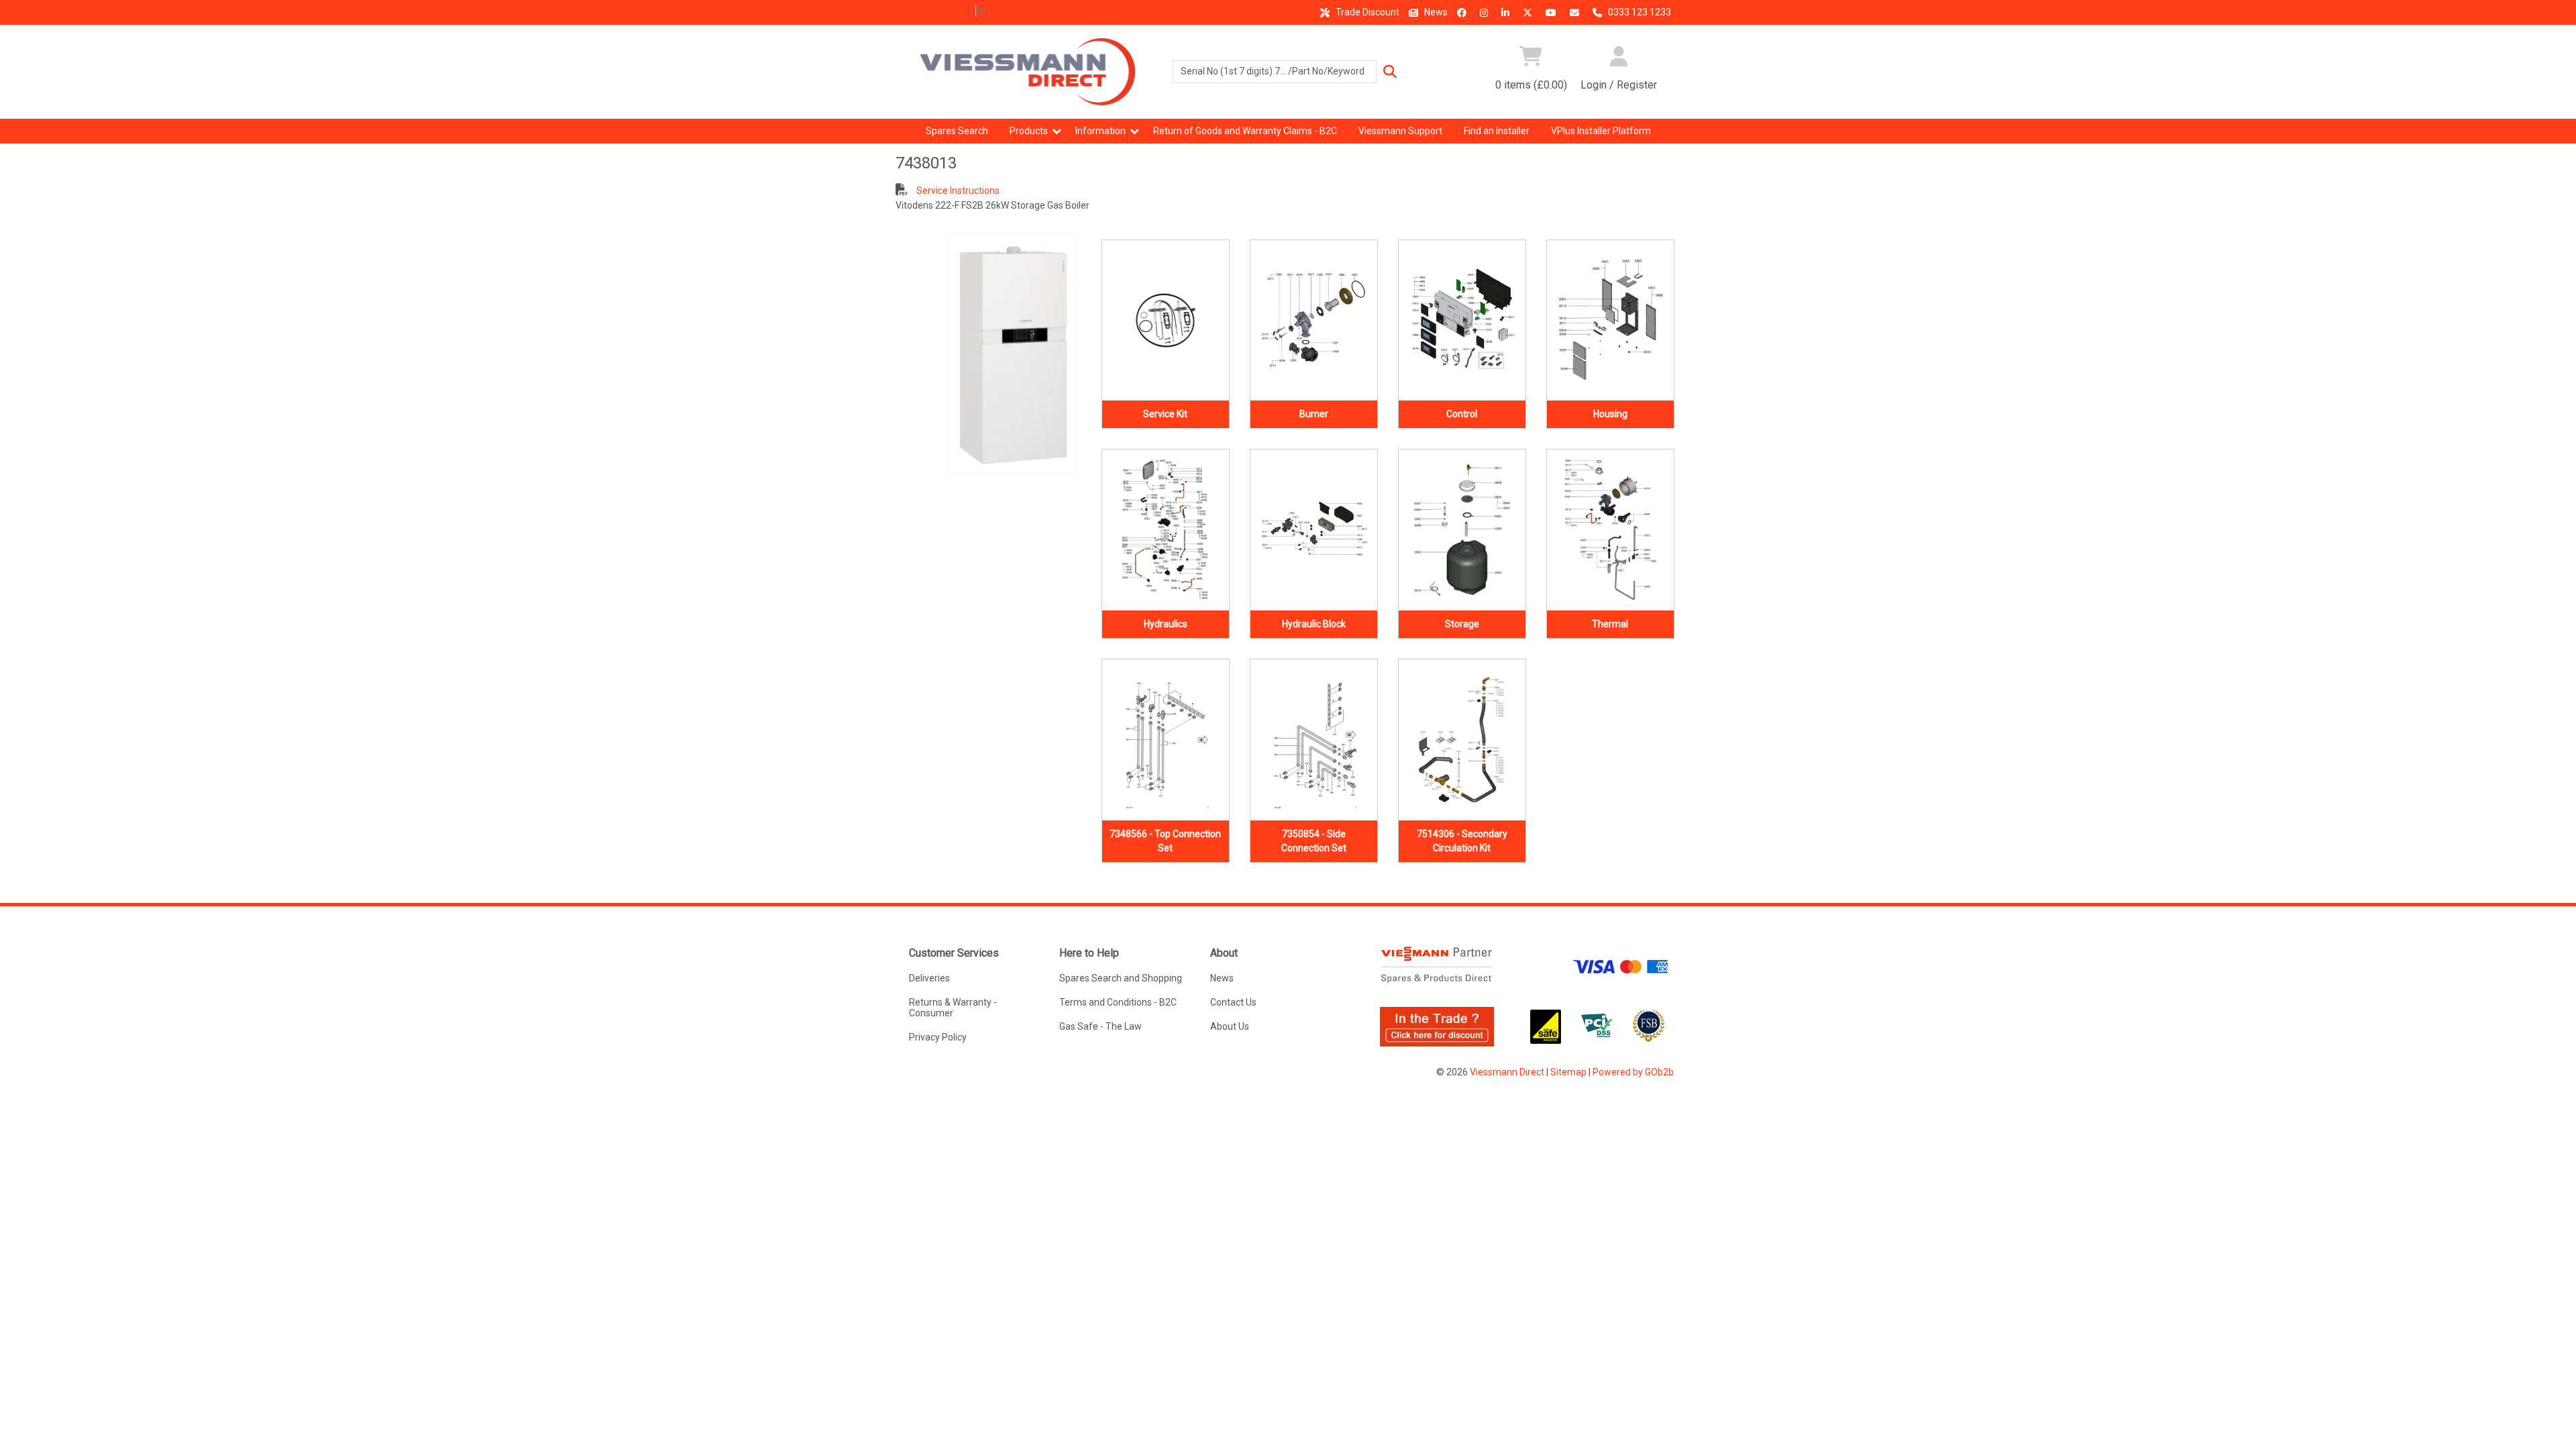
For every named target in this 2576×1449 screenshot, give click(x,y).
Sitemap (1568, 1072)
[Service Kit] (1166, 321)
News (1435, 12)
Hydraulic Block (1314, 624)
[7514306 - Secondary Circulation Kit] (1462, 740)
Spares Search (957, 131)
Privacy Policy (938, 1037)
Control (1462, 414)
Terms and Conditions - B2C (1118, 1002)
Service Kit (1165, 414)
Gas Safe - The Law (1101, 1026)
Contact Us (1233, 1002)
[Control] (1462, 321)
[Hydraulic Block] (1314, 530)
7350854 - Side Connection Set (1314, 841)
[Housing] (1610, 321)
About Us (1230, 1026)
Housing (1610, 414)
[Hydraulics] (1166, 530)
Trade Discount (1366, 12)
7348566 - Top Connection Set (1165, 841)
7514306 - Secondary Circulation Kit (1462, 841)
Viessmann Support (1400, 131)
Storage (1462, 624)
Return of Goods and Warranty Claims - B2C (1245, 131)
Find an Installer (1497, 131)
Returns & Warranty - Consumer (953, 1008)
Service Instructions (957, 191)
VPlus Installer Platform (1601, 131)
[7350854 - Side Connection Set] (1314, 740)
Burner (1314, 414)
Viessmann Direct (1507, 1072)
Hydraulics (1166, 624)
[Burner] (1314, 321)
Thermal (1610, 624)
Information (1101, 131)
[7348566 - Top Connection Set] (1166, 740)
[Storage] (1462, 530)
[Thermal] (1610, 530)
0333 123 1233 (1639, 12)
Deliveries (929, 978)
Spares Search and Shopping (1121, 978)
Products (1029, 131)
